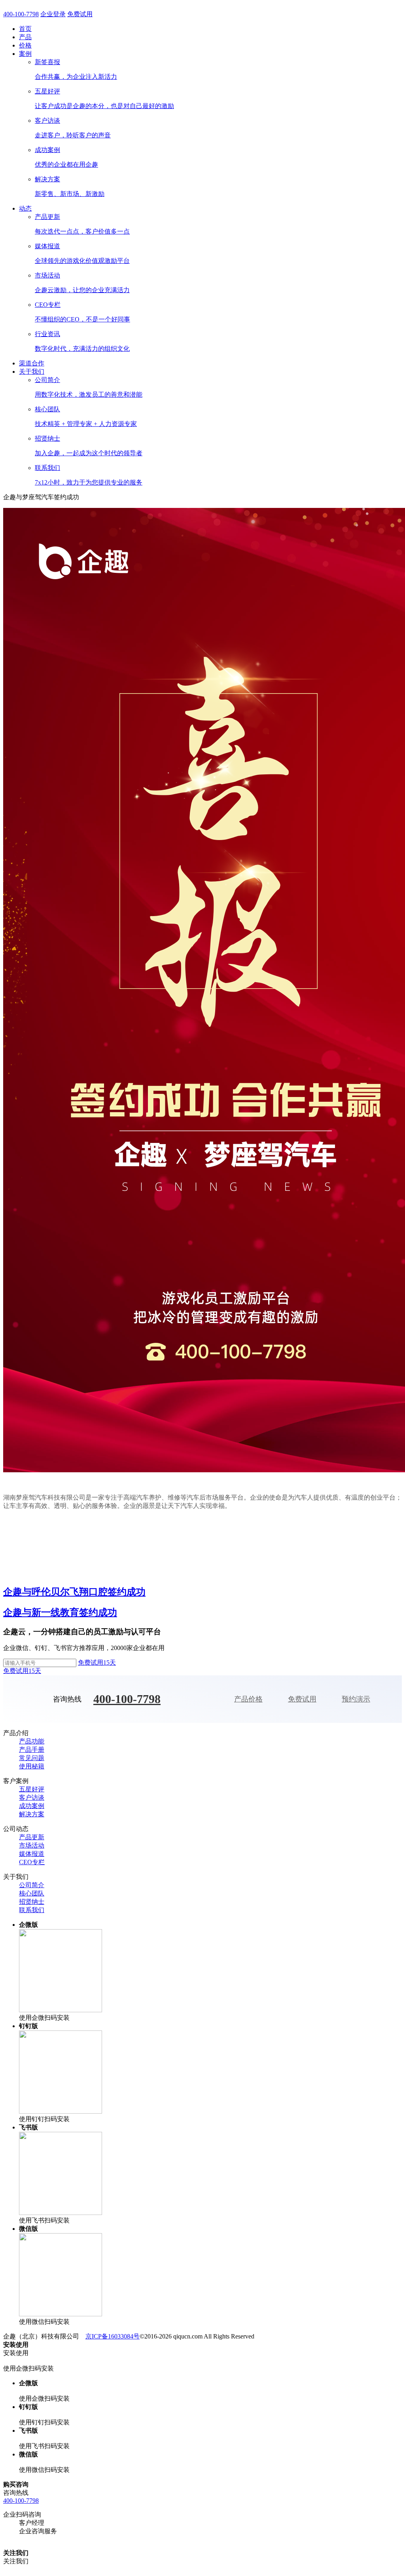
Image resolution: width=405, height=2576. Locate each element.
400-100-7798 (21, 14)
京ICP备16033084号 (113, 2336)
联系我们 (32, 1910)
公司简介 (32, 1885)
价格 (25, 45)
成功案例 (32, 1806)
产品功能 (32, 1741)
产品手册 (32, 1750)
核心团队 (32, 1893)
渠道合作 (32, 363)
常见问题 (32, 1758)
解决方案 (32, 1814)
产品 (25, 37)
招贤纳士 (32, 1902)
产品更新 (32, 1837)
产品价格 (248, 1699)
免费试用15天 (97, 1663)
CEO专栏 (32, 1862)
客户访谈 (32, 1797)
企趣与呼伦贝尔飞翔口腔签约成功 (74, 1592)
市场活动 (32, 1845)
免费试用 (80, 14)
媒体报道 (32, 1854)
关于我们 (32, 372)
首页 (25, 29)
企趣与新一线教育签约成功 (60, 1612)
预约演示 (356, 1699)
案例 (25, 54)
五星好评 (32, 1789)
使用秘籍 (32, 1766)
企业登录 (53, 14)
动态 (25, 208)
